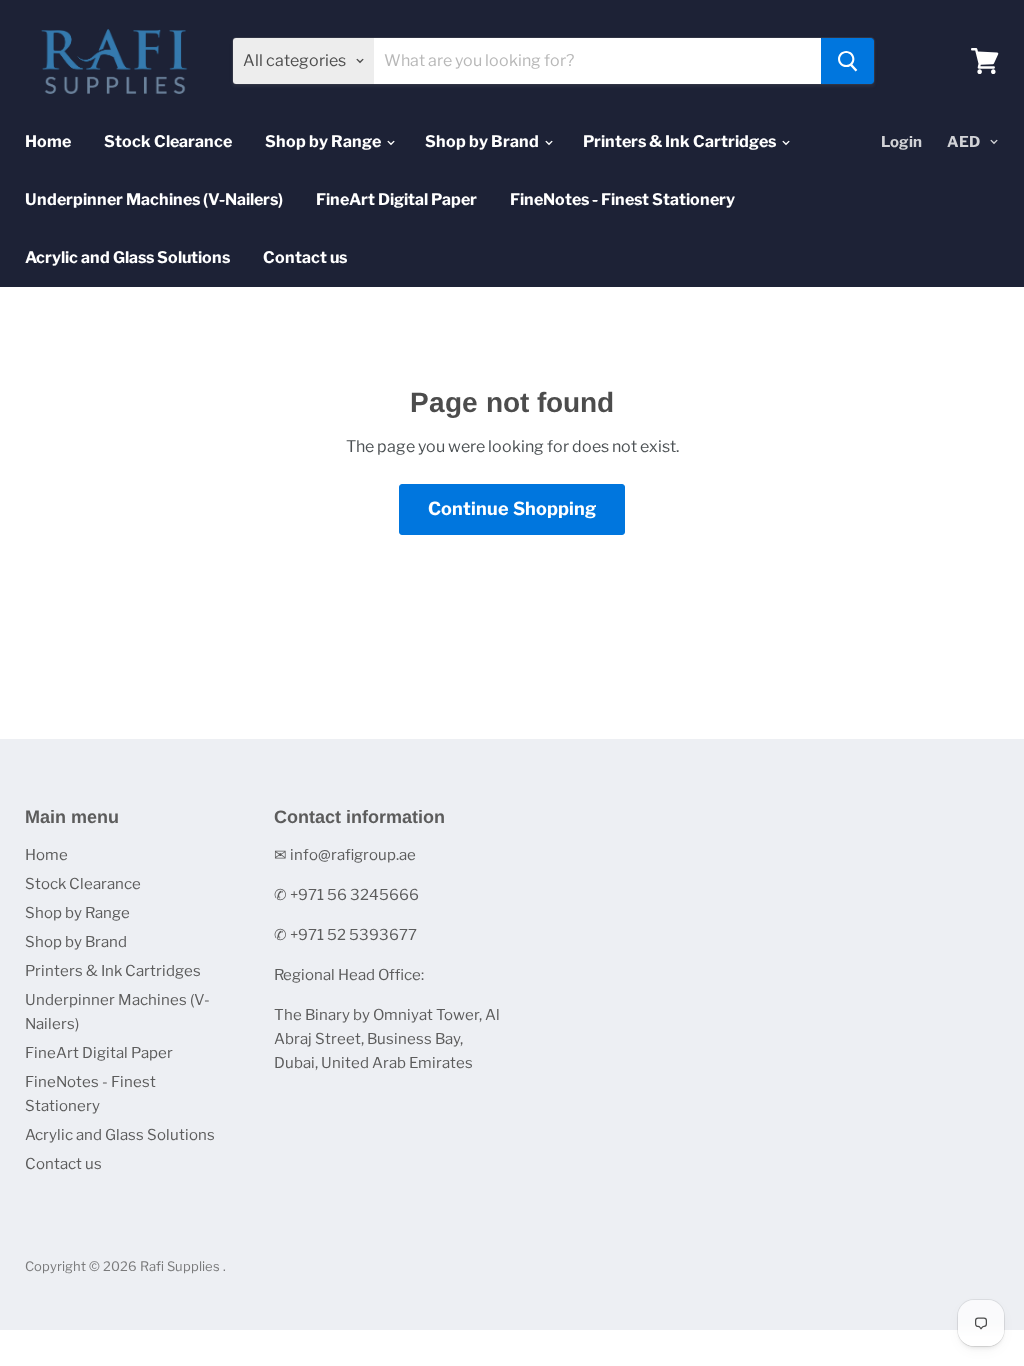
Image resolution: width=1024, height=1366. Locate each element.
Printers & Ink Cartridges (681, 141)
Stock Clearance (168, 141)
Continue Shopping (512, 508)
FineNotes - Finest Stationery (622, 199)
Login (901, 142)
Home (48, 141)
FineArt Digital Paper (396, 199)
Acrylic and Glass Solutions (127, 257)
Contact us (305, 257)
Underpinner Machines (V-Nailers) (154, 199)
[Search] (847, 61)
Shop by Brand (483, 141)
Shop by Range (324, 141)
